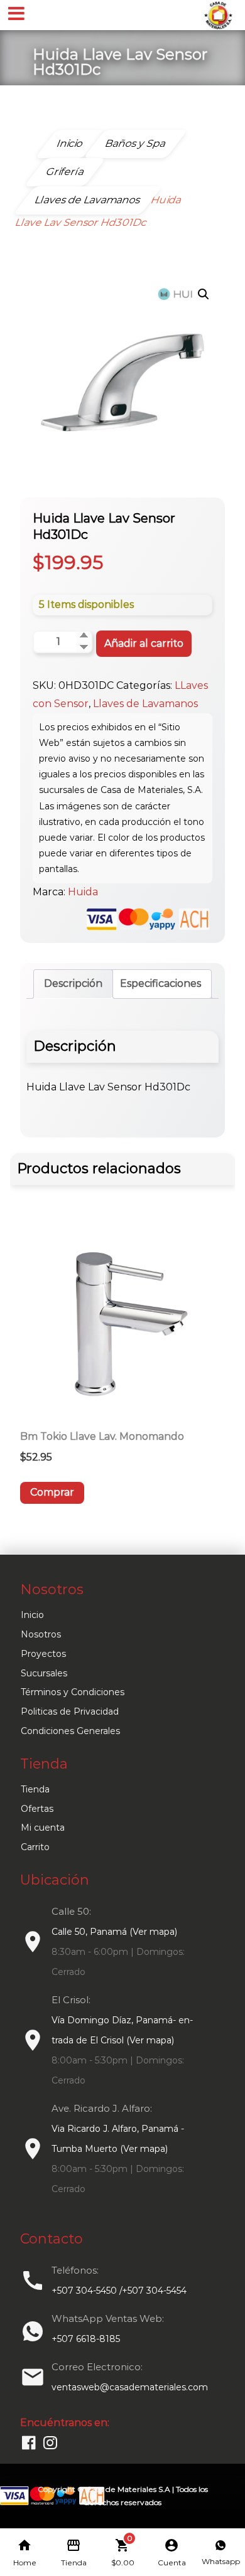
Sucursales (44, 1673)
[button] (204, 294)
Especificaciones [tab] (161, 983)
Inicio (32, 1615)
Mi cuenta (43, 1828)
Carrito (35, 1847)
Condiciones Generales (70, 1731)
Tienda (35, 1789)
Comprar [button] (52, 1492)
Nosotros (41, 1634)
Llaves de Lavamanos (145, 704)
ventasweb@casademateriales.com (130, 2387)
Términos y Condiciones (73, 1692)
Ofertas (37, 1809)
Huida (83, 892)
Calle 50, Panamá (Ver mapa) (114, 1932)
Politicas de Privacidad (70, 1711)
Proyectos (43, 1654)
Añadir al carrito (144, 643)
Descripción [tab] (73, 983)
